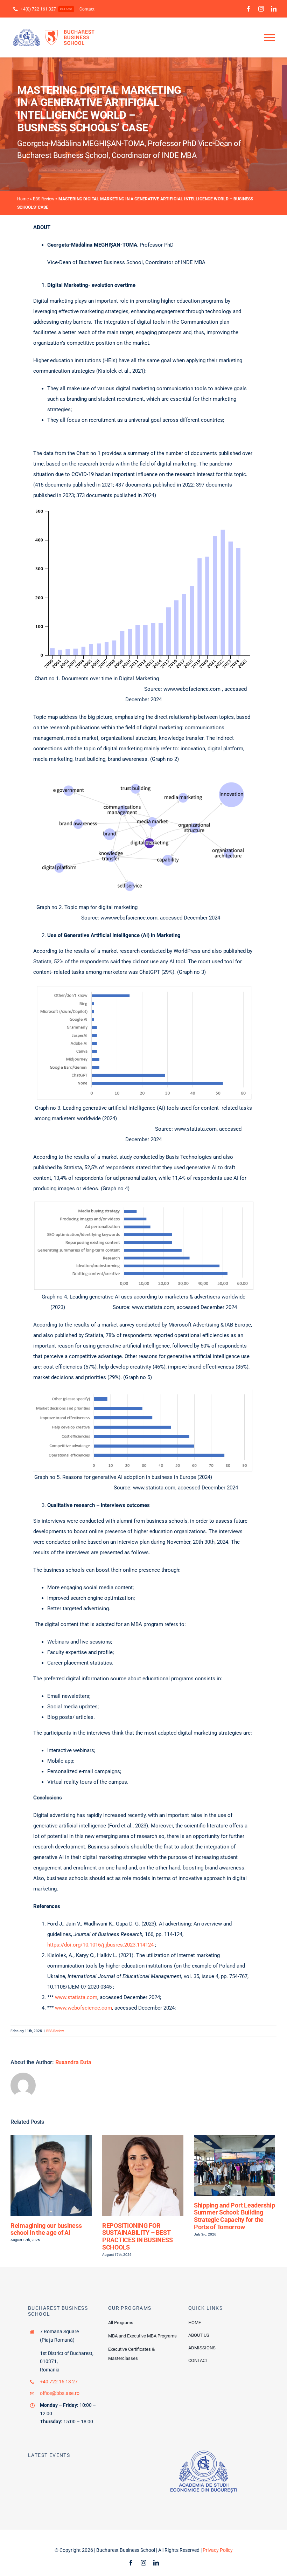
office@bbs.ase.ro (60, 2393)
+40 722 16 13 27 (59, 2382)
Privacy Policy (218, 2550)
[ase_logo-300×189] (204, 2453)
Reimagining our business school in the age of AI (46, 2229)
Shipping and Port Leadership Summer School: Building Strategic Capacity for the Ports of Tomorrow (234, 2216)
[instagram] (261, 9)
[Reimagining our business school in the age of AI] (51, 2138)
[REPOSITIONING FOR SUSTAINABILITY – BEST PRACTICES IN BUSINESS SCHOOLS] (143, 2138)
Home (23, 199)
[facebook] (248, 9)
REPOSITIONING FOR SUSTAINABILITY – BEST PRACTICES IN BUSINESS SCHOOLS (137, 2236)
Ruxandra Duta (73, 2062)
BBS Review (44, 199)
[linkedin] (274, 9)
